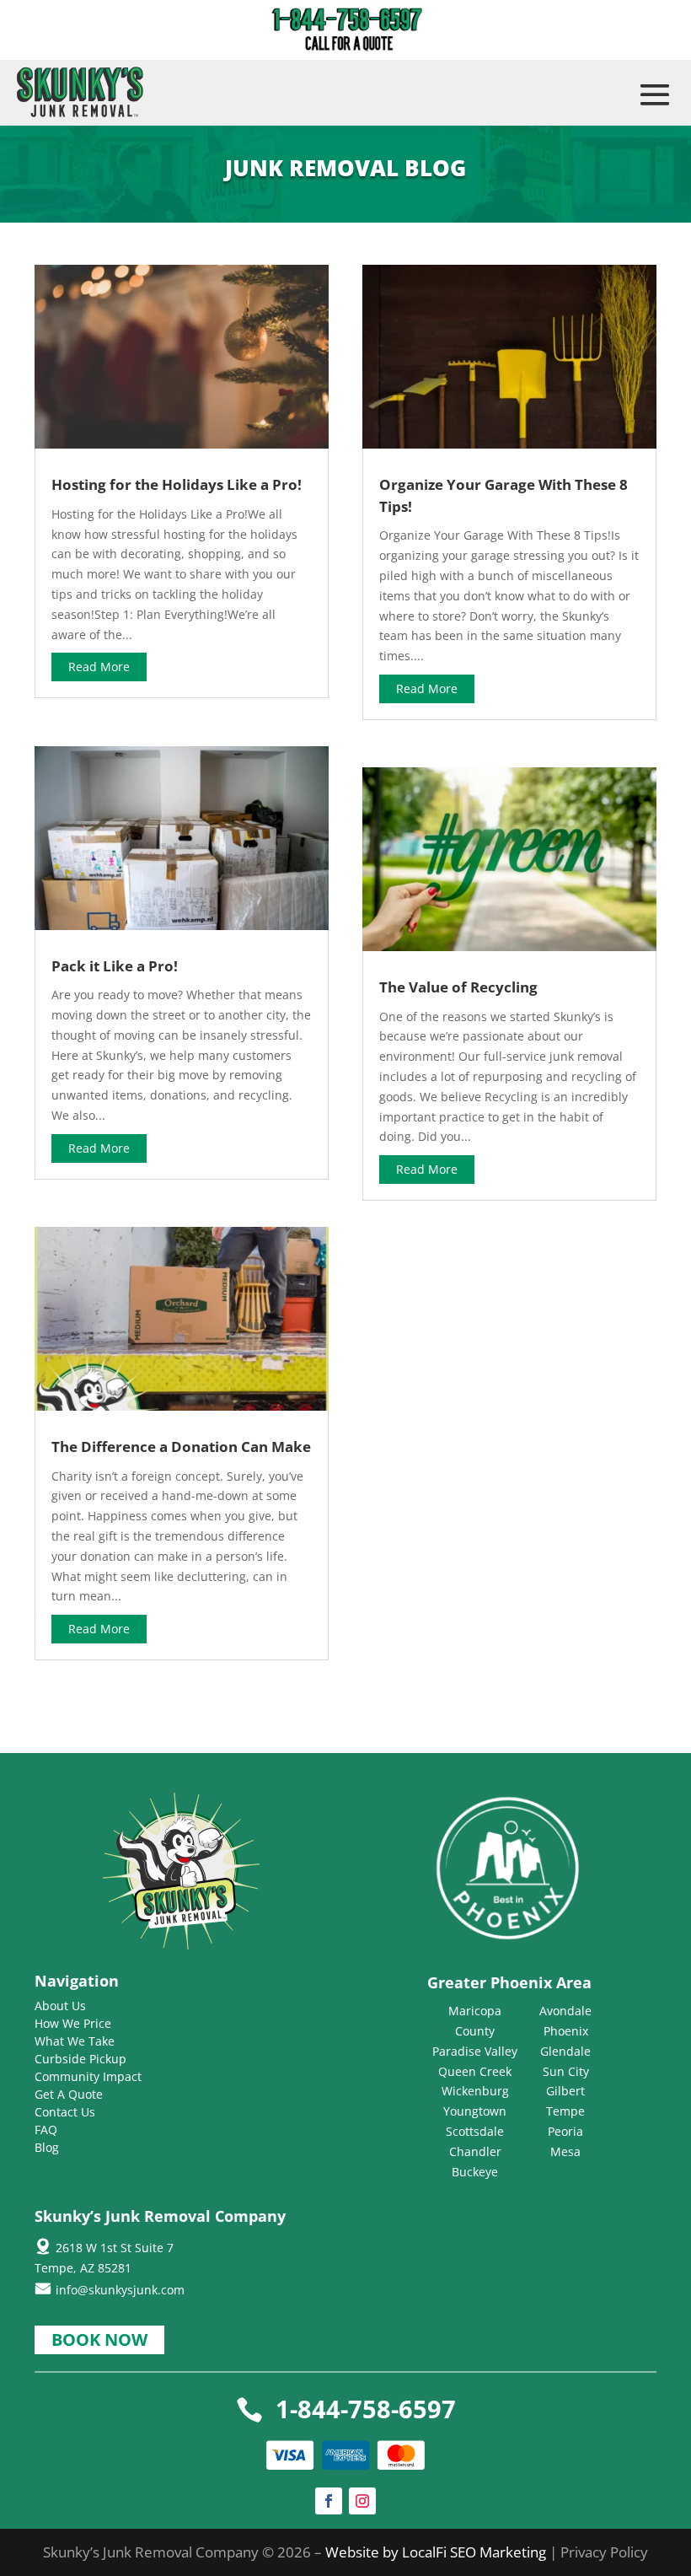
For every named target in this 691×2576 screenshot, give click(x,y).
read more (99, 667)
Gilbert (565, 2091)
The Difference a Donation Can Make (181, 1447)
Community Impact (88, 2076)
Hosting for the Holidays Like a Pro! (177, 484)
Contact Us (65, 2112)
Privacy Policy (604, 2552)
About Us (60, 2006)
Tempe (565, 2111)
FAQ (46, 2130)
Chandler (475, 2151)
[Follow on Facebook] (329, 2501)
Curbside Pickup (80, 2059)
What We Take (75, 2041)
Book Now (99, 2339)
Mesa (565, 2151)
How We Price (73, 2023)
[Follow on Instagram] (362, 2501)
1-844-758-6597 (366, 2409)
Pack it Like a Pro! (115, 966)
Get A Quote (69, 2094)
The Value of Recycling (458, 987)
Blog (47, 2147)
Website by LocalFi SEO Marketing (437, 2552)
